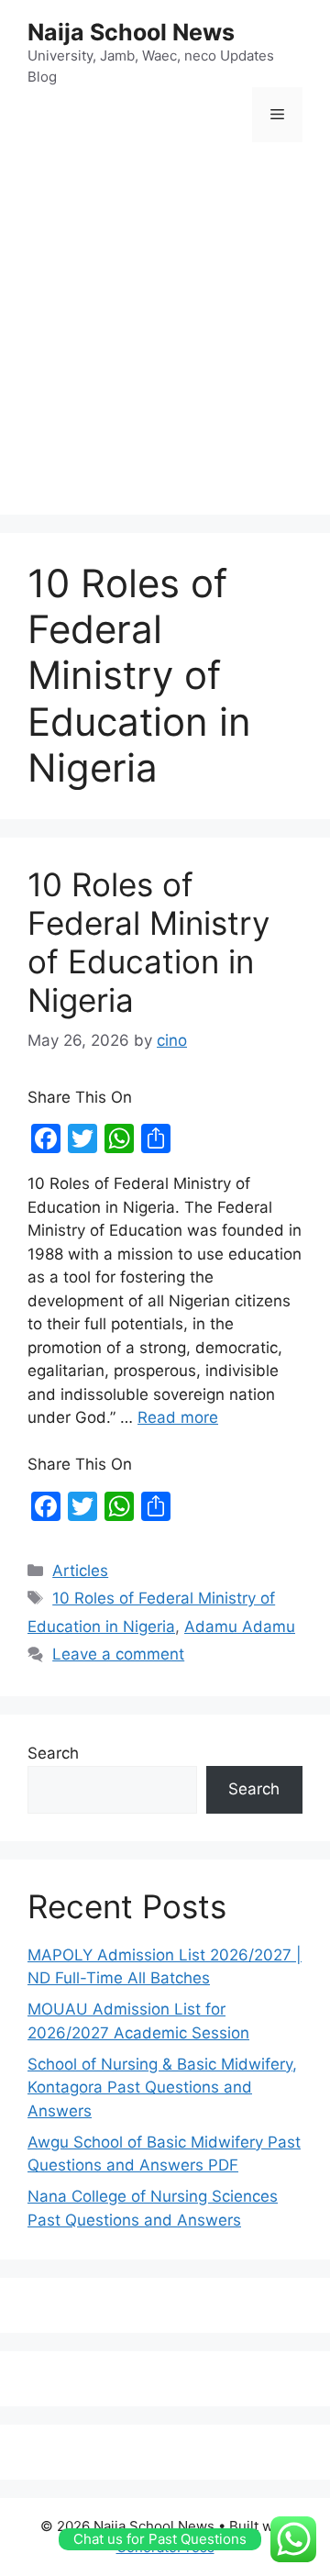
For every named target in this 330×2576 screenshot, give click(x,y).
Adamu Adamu (240, 1627)
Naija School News (131, 32)
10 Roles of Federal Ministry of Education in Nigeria (148, 942)
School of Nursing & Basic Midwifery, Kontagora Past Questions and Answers (162, 2087)
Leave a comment (118, 1654)
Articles (80, 1571)
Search (53, 1753)
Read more (178, 1417)
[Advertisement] (165, 331)
